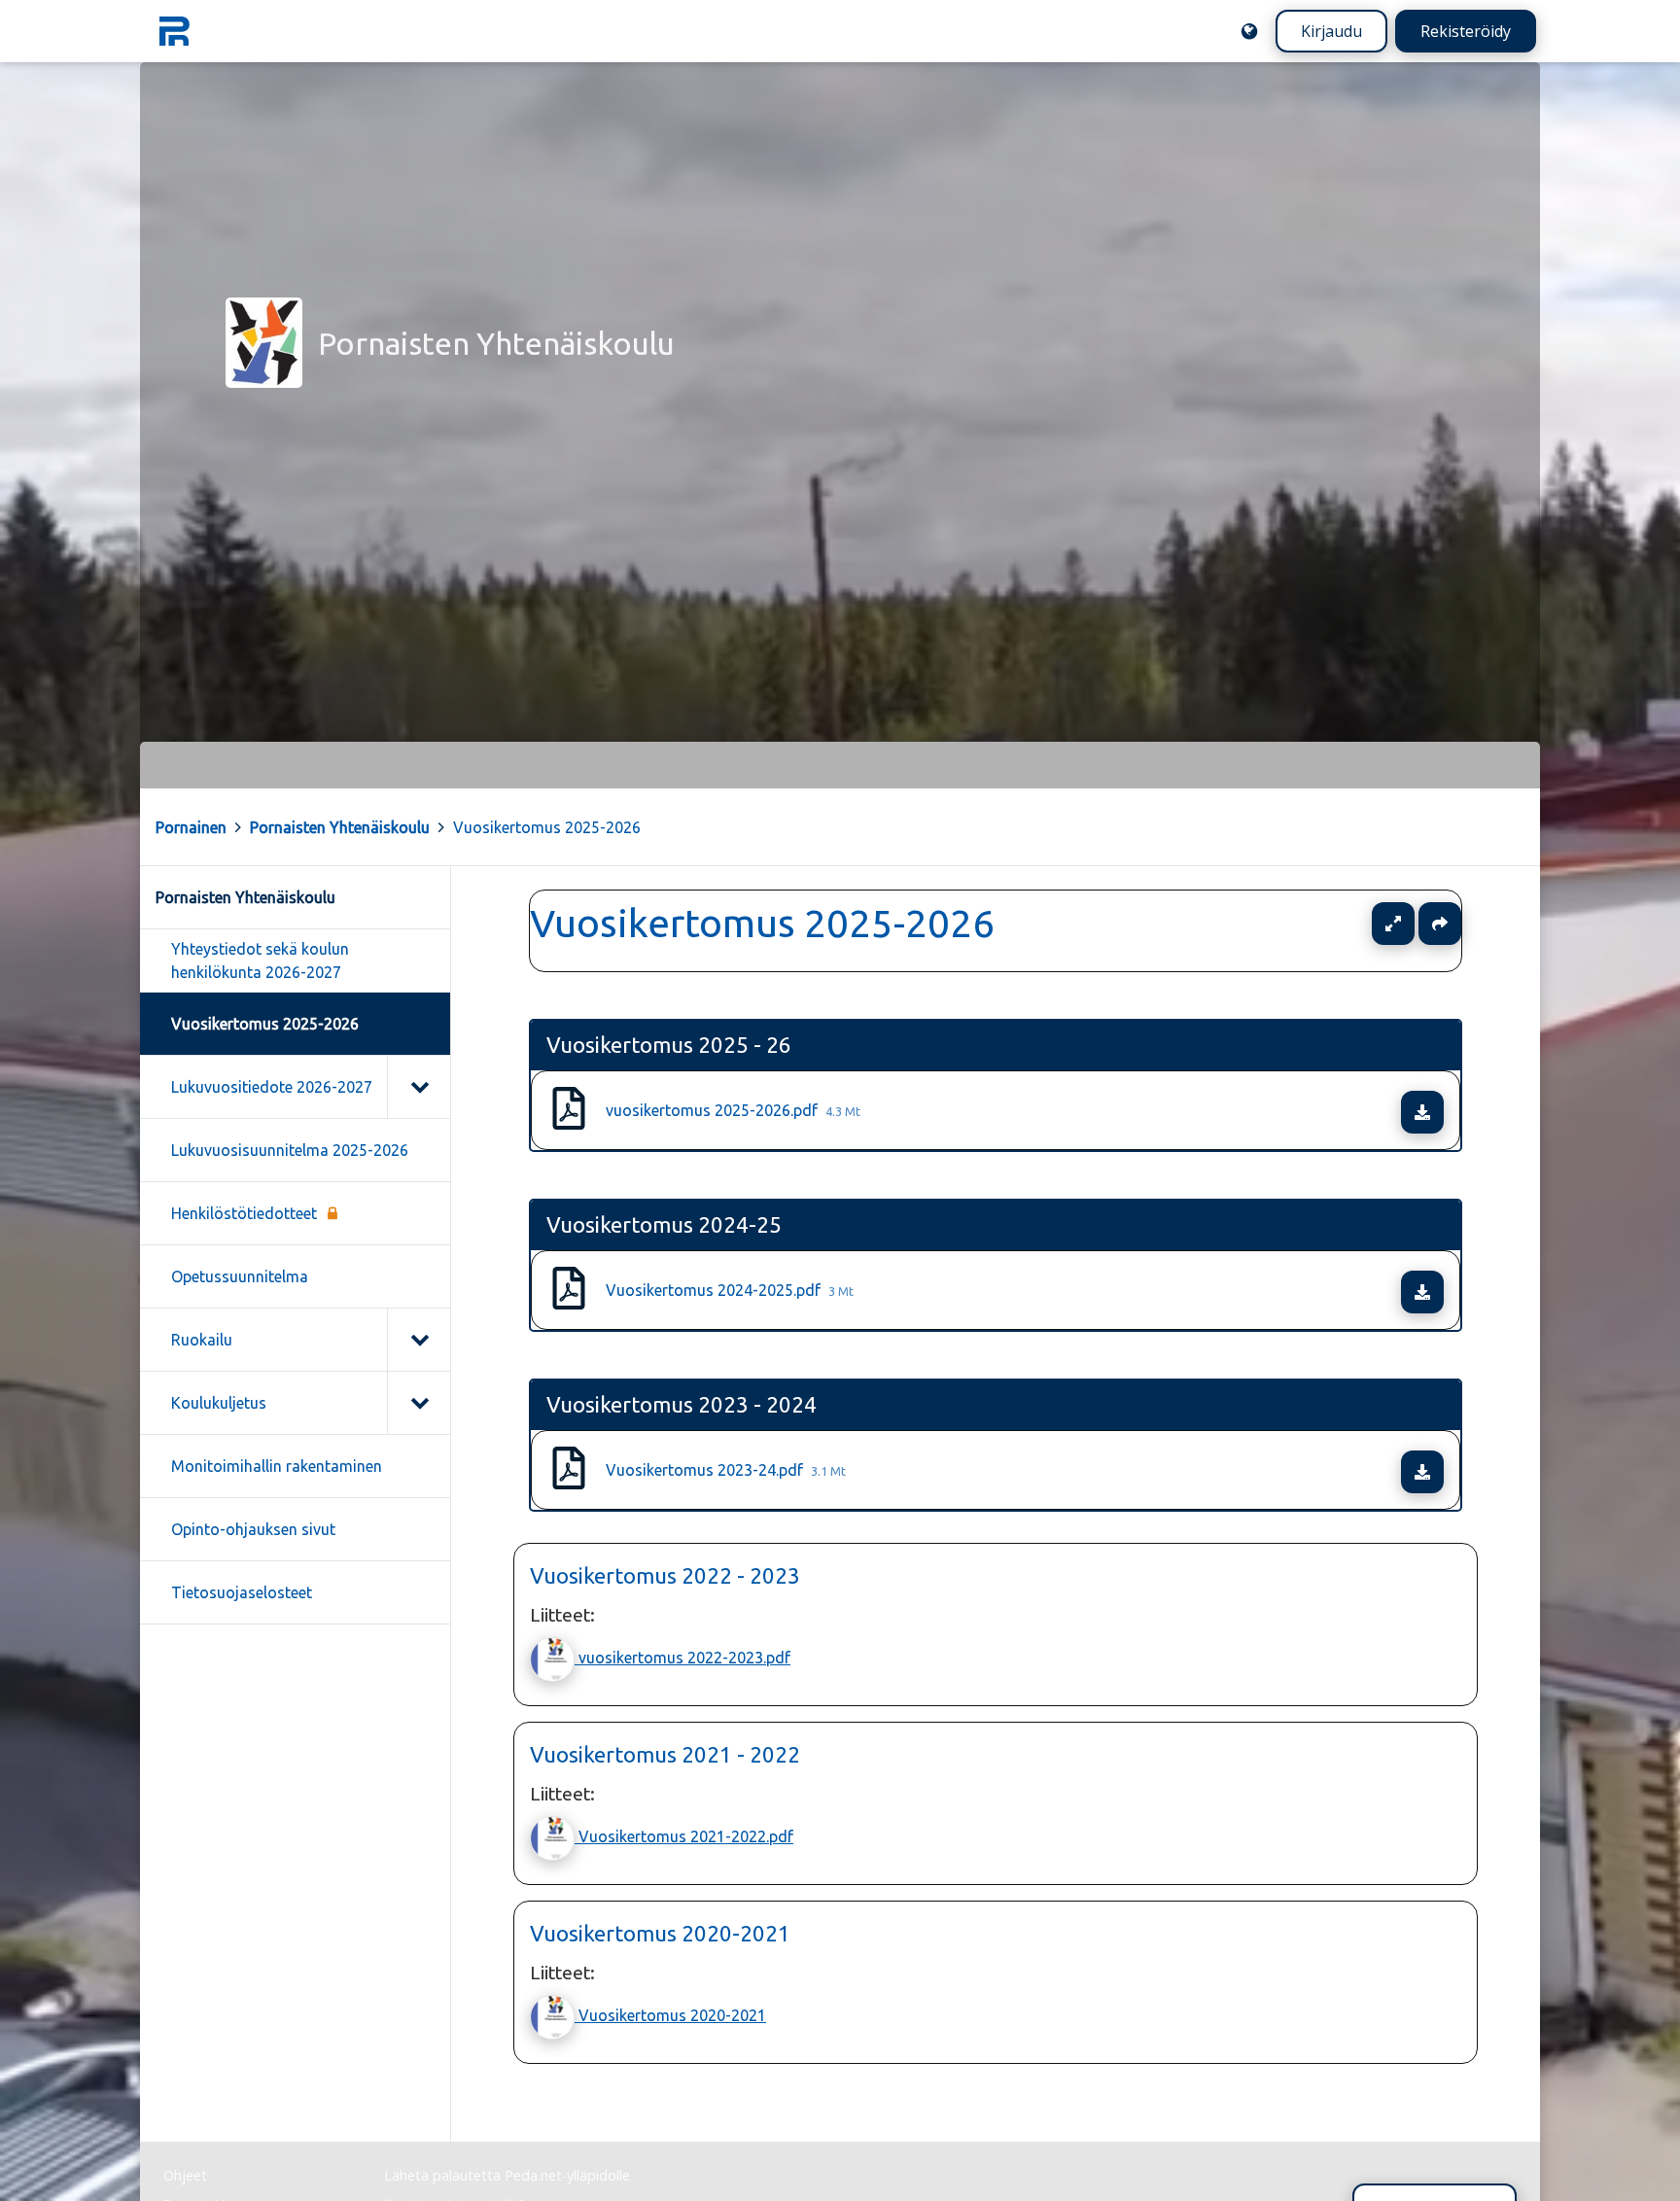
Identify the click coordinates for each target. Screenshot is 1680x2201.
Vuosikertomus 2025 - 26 (669, 1045)
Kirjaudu (1331, 31)
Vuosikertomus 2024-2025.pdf (730, 1290)
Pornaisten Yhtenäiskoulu (340, 827)
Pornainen (191, 827)
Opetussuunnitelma (240, 1276)
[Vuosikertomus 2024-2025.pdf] (569, 1290)
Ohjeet (185, 2175)
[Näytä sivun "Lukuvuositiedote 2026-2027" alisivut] (419, 1087)
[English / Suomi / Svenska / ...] (1249, 31)
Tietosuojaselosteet (242, 1592)
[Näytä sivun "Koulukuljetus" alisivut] (419, 1403)
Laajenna (1412, 924)
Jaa (1440, 924)
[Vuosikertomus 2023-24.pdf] (569, 1470)
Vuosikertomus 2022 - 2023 (665, 1575)
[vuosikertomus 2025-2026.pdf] (569, 1110)
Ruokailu (202, 1340)
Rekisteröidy (1466, 31)
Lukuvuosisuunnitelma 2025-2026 (290, 1150)
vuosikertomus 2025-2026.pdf (733, 1110)
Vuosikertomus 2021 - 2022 (665, 1754)
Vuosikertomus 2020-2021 (660, 1933)
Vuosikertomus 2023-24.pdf (726, 1470)
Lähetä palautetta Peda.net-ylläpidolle (507, 2175)
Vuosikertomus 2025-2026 (547, 827)
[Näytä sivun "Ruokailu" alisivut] (419, 1340)
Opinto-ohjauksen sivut (253, 1529)
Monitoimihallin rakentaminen (277, 1466)
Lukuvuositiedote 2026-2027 (272, 1087)
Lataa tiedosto (1441, 1112)
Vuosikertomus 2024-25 (664, 1224)
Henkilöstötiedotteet (244, 1213)
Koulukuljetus (219, 1403)
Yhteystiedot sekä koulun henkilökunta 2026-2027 (260, 961)
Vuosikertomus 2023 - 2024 (682, 1404)
